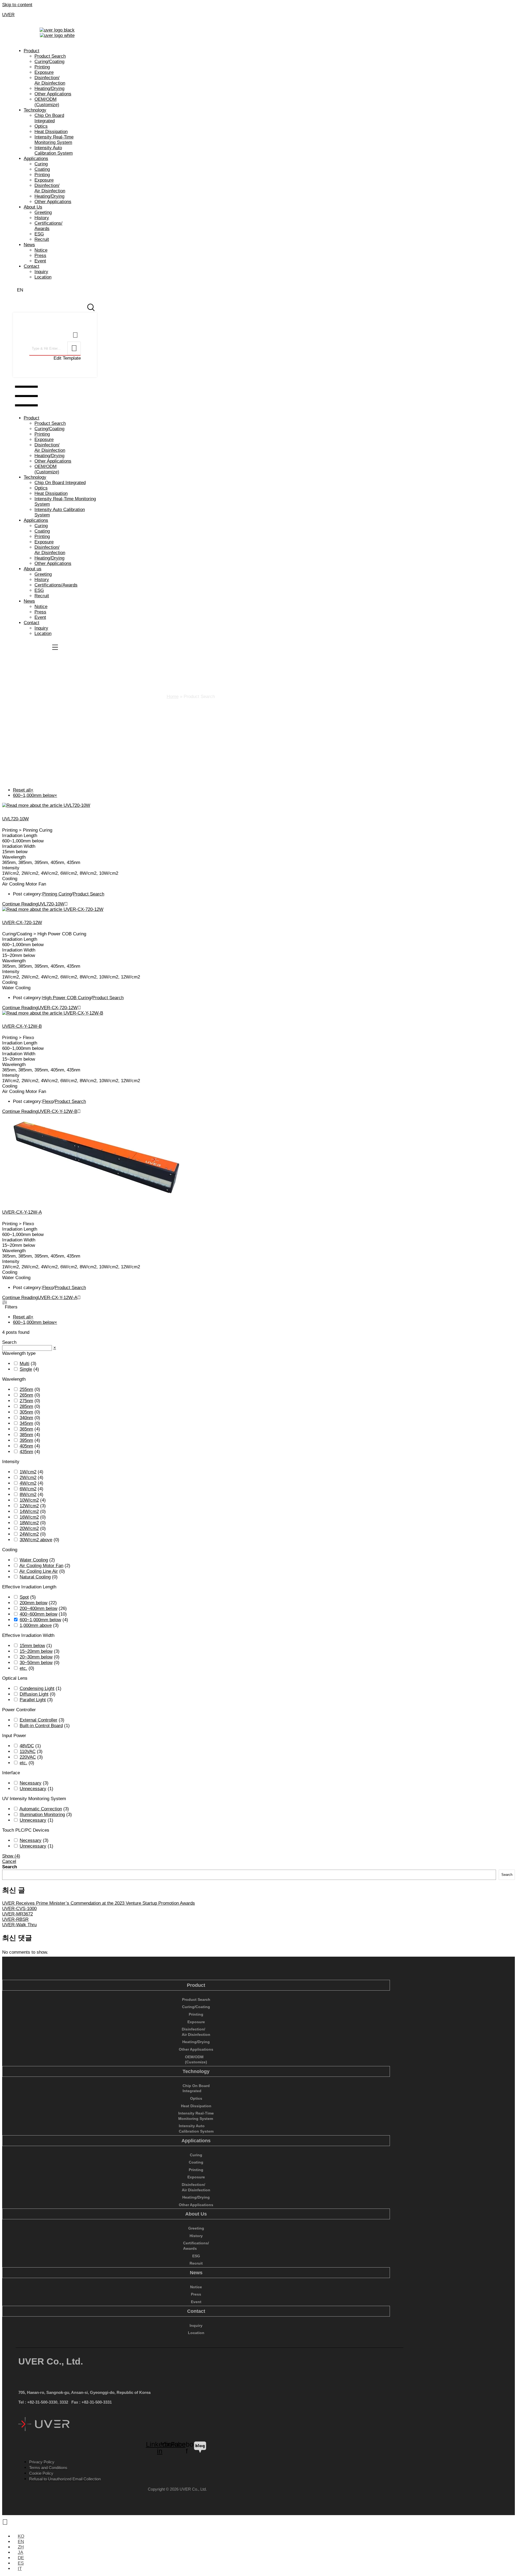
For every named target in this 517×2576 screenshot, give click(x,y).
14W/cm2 (29, 1511)
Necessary (31, 1783)
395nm (26, 1440)
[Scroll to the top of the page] (5, 2522)
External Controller (39, 1720)
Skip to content (17, 5)
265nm (26, 1395)
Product (32, 51)
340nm (26, 1418)
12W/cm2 (29, 1506)
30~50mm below (36, 1663)
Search (10, 1867)
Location (43, 277)
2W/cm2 (28, 1478)
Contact (32, 266)
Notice (41, 250)
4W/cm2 (28, 1483)
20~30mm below (36, 1657)
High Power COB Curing (67, 998)
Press (40, 256)
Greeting (43, 212)
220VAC (28, 1757)
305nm (26, 1412)
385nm (26, 1435)
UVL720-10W (15, 819)
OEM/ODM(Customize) (47, 102)
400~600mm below (39, 1614)
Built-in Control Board (41, 1726)
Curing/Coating (49, 62)
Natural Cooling (35, 1577)
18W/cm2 (29, 1523)
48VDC (27, 1746)
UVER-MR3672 (18, 1914)
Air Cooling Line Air (39, 1571)
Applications (36, 159)
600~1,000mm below (40, 1620)
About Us (33, 207)
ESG (39, 234)
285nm (26, 1406)
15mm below (32, 1646)
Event (40, 261)
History (42, 218)
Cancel (9, 1861)
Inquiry (41, 272)
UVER (8, 15)
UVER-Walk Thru (19, 1925)
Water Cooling (34, 1560)
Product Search (50, 56)
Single (26, 1369)
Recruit (42, 239)
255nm (26, 1389)
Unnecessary (33, 1789)
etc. (23, 1668)
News (29, 245)
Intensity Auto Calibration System (54, 150)
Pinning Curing (57, 894)
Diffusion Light (34, 1694)
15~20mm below (36, 1651)
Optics (41, 126)
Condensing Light (37, 1688)
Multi (25, 1364)
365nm (26, 1429)
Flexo (48, 1101)
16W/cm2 (29, 1517)
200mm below (34, 1603)
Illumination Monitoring (42, 1815)
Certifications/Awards (48, 226)
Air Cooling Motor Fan (41, 1566)
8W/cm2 (28, 1494)
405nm (26, 1446)
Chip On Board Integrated (49, 118)
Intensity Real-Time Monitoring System (54, 140)
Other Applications (53, 94)
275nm (26, 1401)
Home (173, 697)
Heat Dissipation (51, 132)
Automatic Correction (41, 1809)
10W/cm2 (29, 1500)
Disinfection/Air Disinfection (50, 80)
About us (33, 569)
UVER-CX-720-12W (22, 923)
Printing (42, 67)
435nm (26, 1452)
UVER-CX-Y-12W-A (22, 1212)
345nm (26, 1423)
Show (11, 1856)
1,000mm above (36, 1625)
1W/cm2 (28, 1472)
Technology (35, 110)
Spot (24, 1597)
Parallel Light (33, 1700)
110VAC (28, 1752)
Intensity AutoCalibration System (196, 2129)
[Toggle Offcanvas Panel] (91, 306)
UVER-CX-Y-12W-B (22, 1026)
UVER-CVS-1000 (19, 1909)
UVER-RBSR (15, 1919)
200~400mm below (39, 1608)
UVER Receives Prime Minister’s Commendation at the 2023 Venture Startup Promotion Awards (99, 1903)
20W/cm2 (29, 1528)
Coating (42, 169)
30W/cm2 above (36, 1540)
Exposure (44, 72)
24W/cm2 (29, 1534)
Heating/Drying (49, 88)
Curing (41, 164)
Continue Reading (33, 904)
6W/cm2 (28, 1489)
